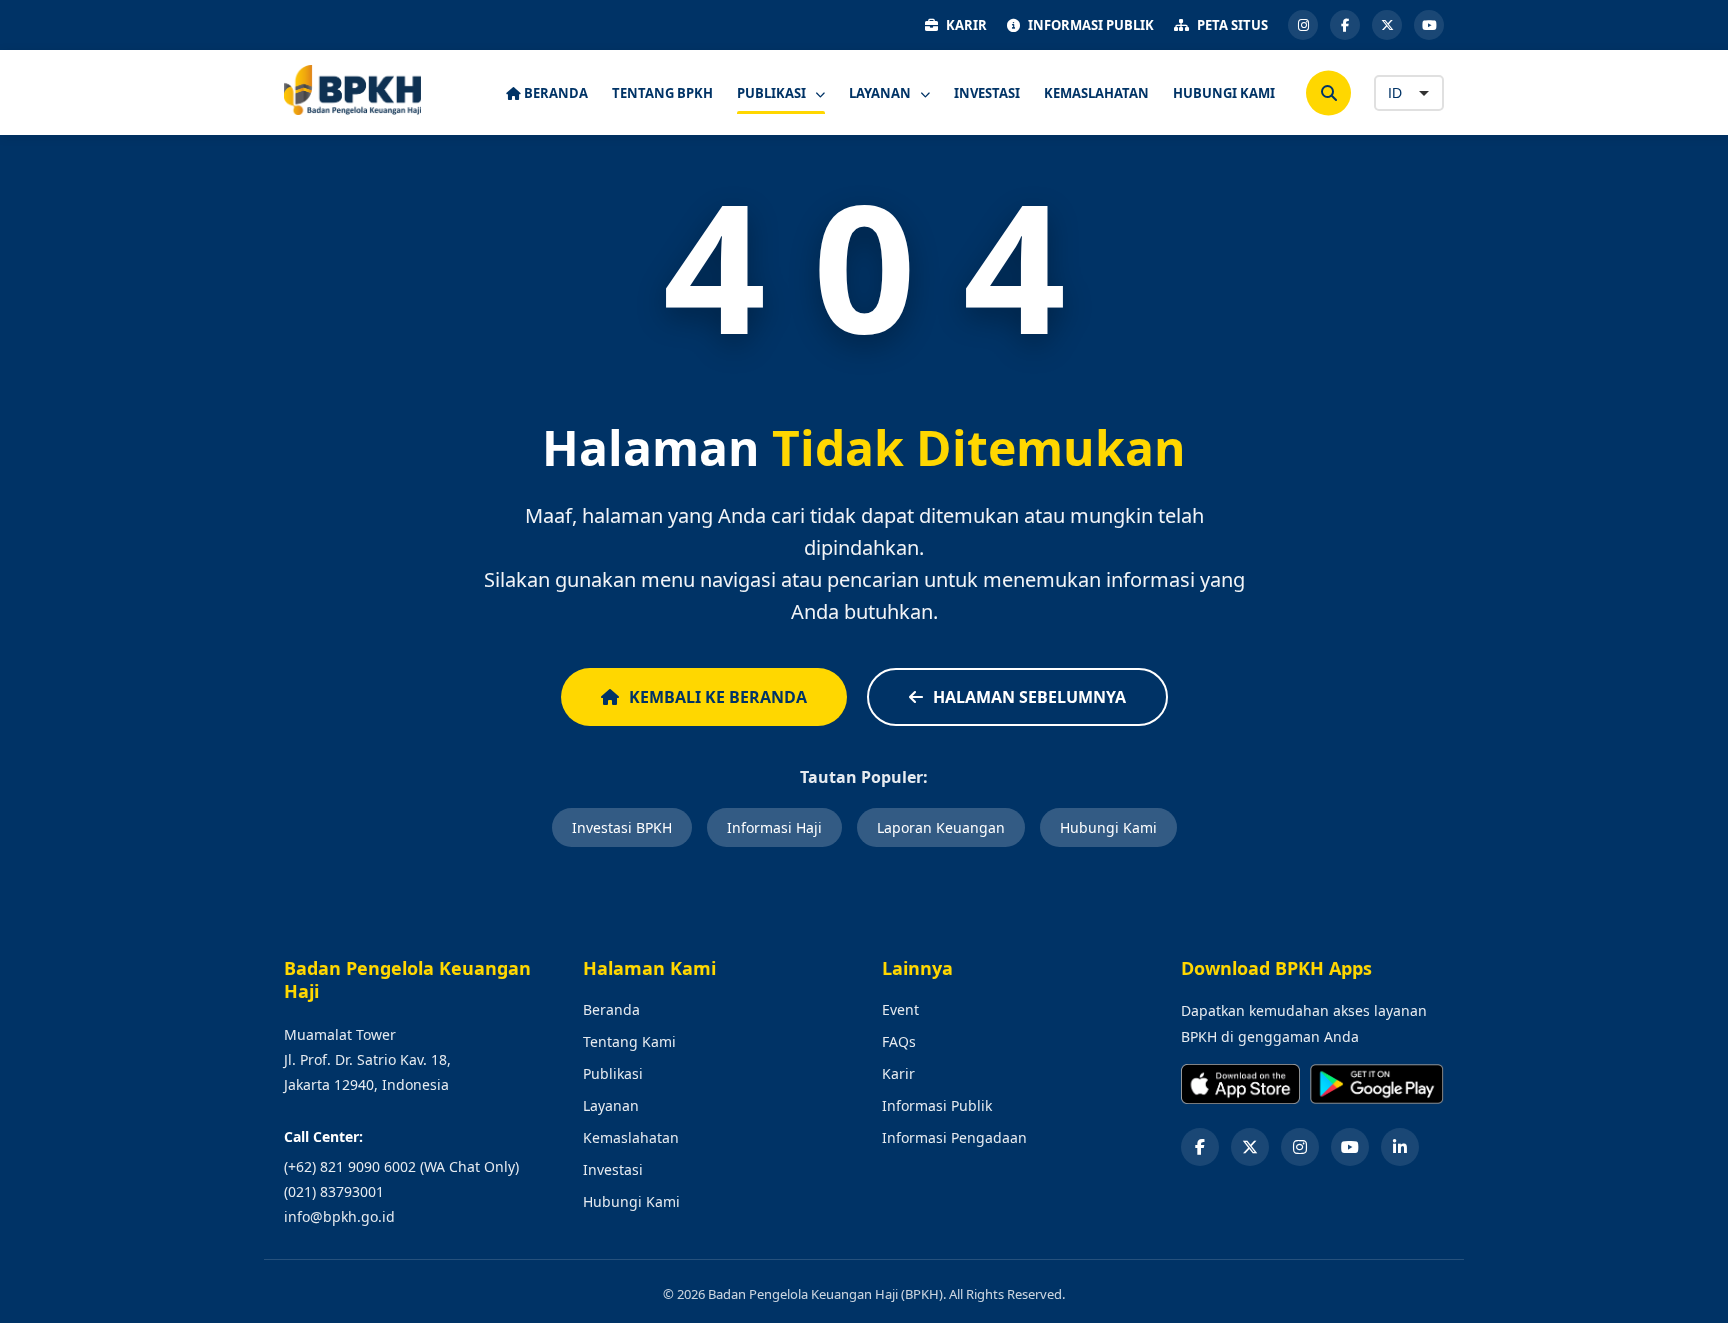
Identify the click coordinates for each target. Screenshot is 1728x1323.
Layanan (611, 1105)
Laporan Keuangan (941, 827)
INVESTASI (987, 93)
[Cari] (1328, 92)
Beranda (611, 1009)
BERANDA (554, 93)
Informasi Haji (774, 827)
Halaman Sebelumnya (1029, 697)
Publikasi (613, 1073)
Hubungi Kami (1108, 827)
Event (900, 1009)
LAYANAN (881, 93)
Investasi (613, 1169)
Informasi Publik (937, 1105)
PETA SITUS (1232, 25)
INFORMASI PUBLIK (1091, 25)
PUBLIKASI (773, 93)
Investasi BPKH (622, 827)
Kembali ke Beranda (718, 697)
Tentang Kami (629, 1041)
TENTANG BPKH (662, 93)
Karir (898, 1073)
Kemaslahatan (631, 1137)
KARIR (966, 25)
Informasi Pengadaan (954, 1137)
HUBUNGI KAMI (1224, 93)
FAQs (899, 1041)
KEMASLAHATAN (1096, 93)
